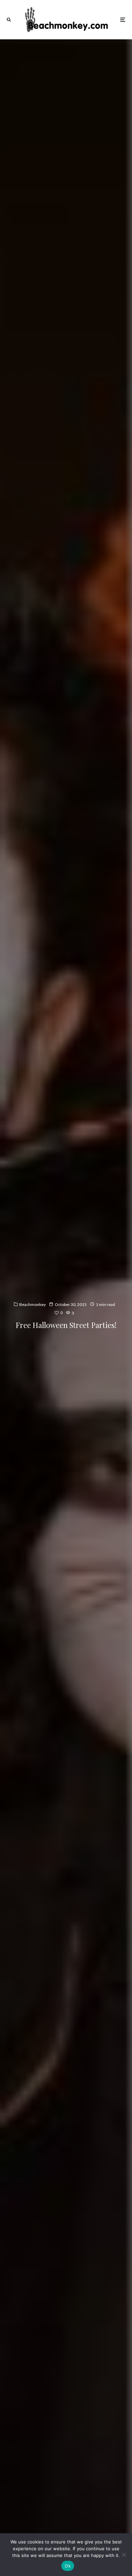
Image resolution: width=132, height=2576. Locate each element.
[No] (124, 2555)
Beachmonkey (32, 1304)
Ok (68, 2566)
